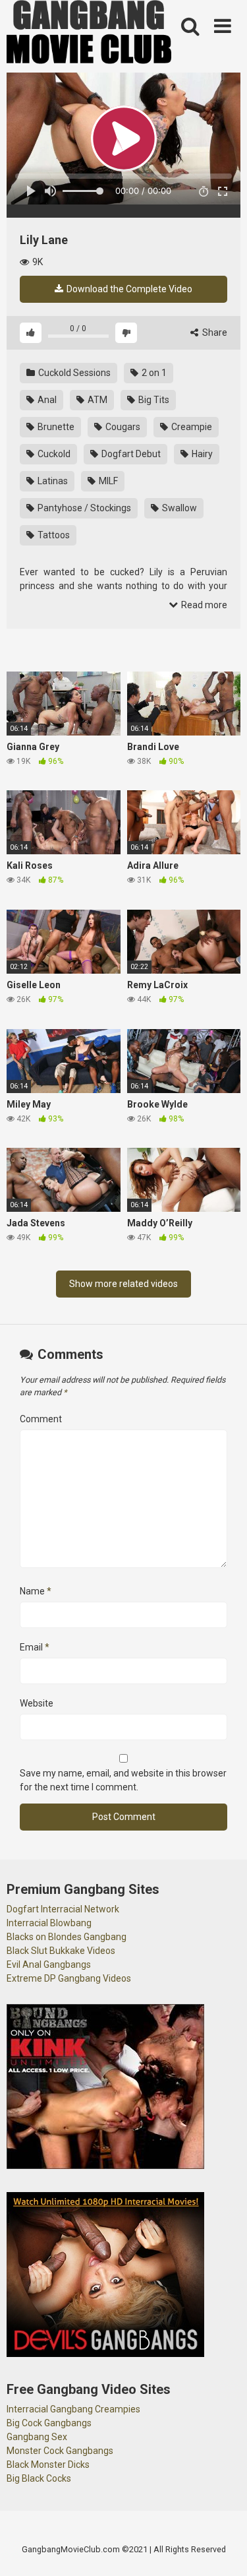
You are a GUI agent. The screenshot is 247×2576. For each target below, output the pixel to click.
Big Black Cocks (39, 2478)
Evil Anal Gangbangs (49, 1964)
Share (214, 332)
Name (36, 1591)
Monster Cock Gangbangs (60, 2451)
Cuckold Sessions (73, 373)
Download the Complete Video (128, 289)
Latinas (52, 481)
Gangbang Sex (37, 2437)
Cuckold (53, 454)
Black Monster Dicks (48, 2465)
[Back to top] (223, 2549)
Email (35, 1647)
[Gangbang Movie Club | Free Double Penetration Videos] (89, 34)
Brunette (55, 427)
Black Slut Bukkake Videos (61, 1951)
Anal (46, 400)
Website (37, 1703)
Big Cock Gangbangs (49, 2423)
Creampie (191, 427)
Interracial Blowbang (49, 1923)
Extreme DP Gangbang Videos (69, 1978)
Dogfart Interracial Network (63, 1909)
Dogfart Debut (130, 454)
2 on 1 (153, 373)
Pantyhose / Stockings (83, 508)
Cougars (122, 427)
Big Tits (153, 400)
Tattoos (53, 535)
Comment (41, 1419)
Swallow (178, 508)
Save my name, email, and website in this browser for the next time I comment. (123, 1780)
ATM (96, 400)
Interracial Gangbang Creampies (73, 2409)
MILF (107, 481)
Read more (203, 605)
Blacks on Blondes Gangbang (67, 1937)
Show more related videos (123, 1284)
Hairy (201, 454)
